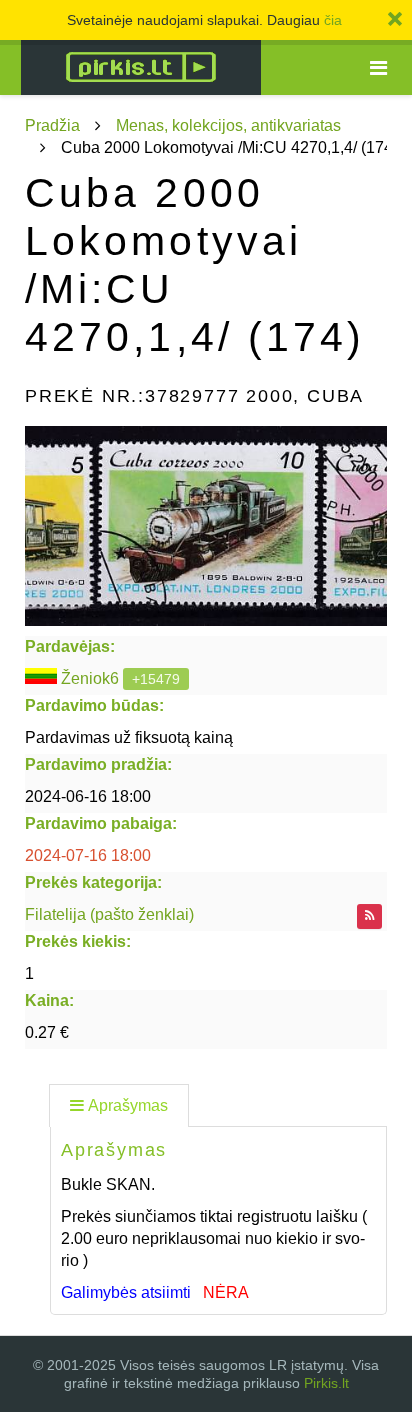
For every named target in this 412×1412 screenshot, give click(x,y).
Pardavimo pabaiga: (101, 823)
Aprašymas (128, 1105)
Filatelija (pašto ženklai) (109, 914)
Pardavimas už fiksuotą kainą (129, 737)
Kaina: (49, 1000)
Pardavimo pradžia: (98, 764)
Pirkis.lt (326, 1383)
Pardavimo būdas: (94, 705)
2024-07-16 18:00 (88, 855)
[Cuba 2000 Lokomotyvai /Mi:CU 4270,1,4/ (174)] (206, 526)
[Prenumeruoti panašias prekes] (369, 916)
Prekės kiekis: (78, 941)
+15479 (156, 679)
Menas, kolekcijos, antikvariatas (228, 125)
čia (333, 20)
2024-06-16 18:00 (88, 796)
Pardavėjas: (70, 646)
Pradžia (52, 125)
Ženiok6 (90, 678)
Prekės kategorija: (93, 882)
